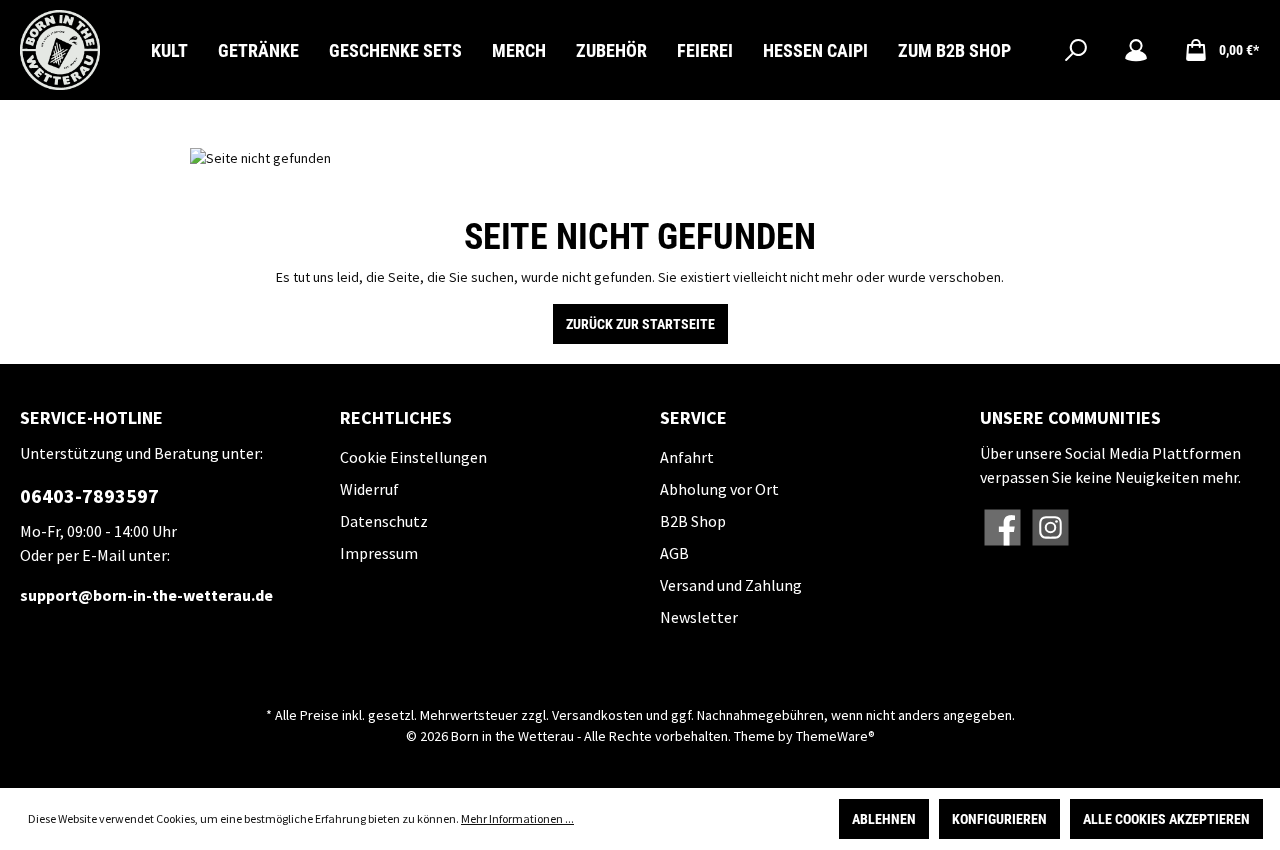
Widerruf (369, 489)
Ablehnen (884, 819)
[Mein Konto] (1136, 50)
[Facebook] (1002, 527)
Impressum (379, 553)
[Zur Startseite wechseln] (60, 50)
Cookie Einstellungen (413, 457)
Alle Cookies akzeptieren (1166, 819)
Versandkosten (597, 715)
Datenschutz (384, 521)
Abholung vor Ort (719, 489)
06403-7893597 (89, 495)
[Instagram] (1050, 527)
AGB (674, 553)
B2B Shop (693, 521)
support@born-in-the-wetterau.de (146, 595)
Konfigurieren (999, 819)
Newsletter (699, 617)
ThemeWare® (835, 736)
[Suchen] (1076, 50)
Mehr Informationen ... (517, 818)
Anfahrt (687, 457)
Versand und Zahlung (731, 585)
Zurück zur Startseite (640, 324)
